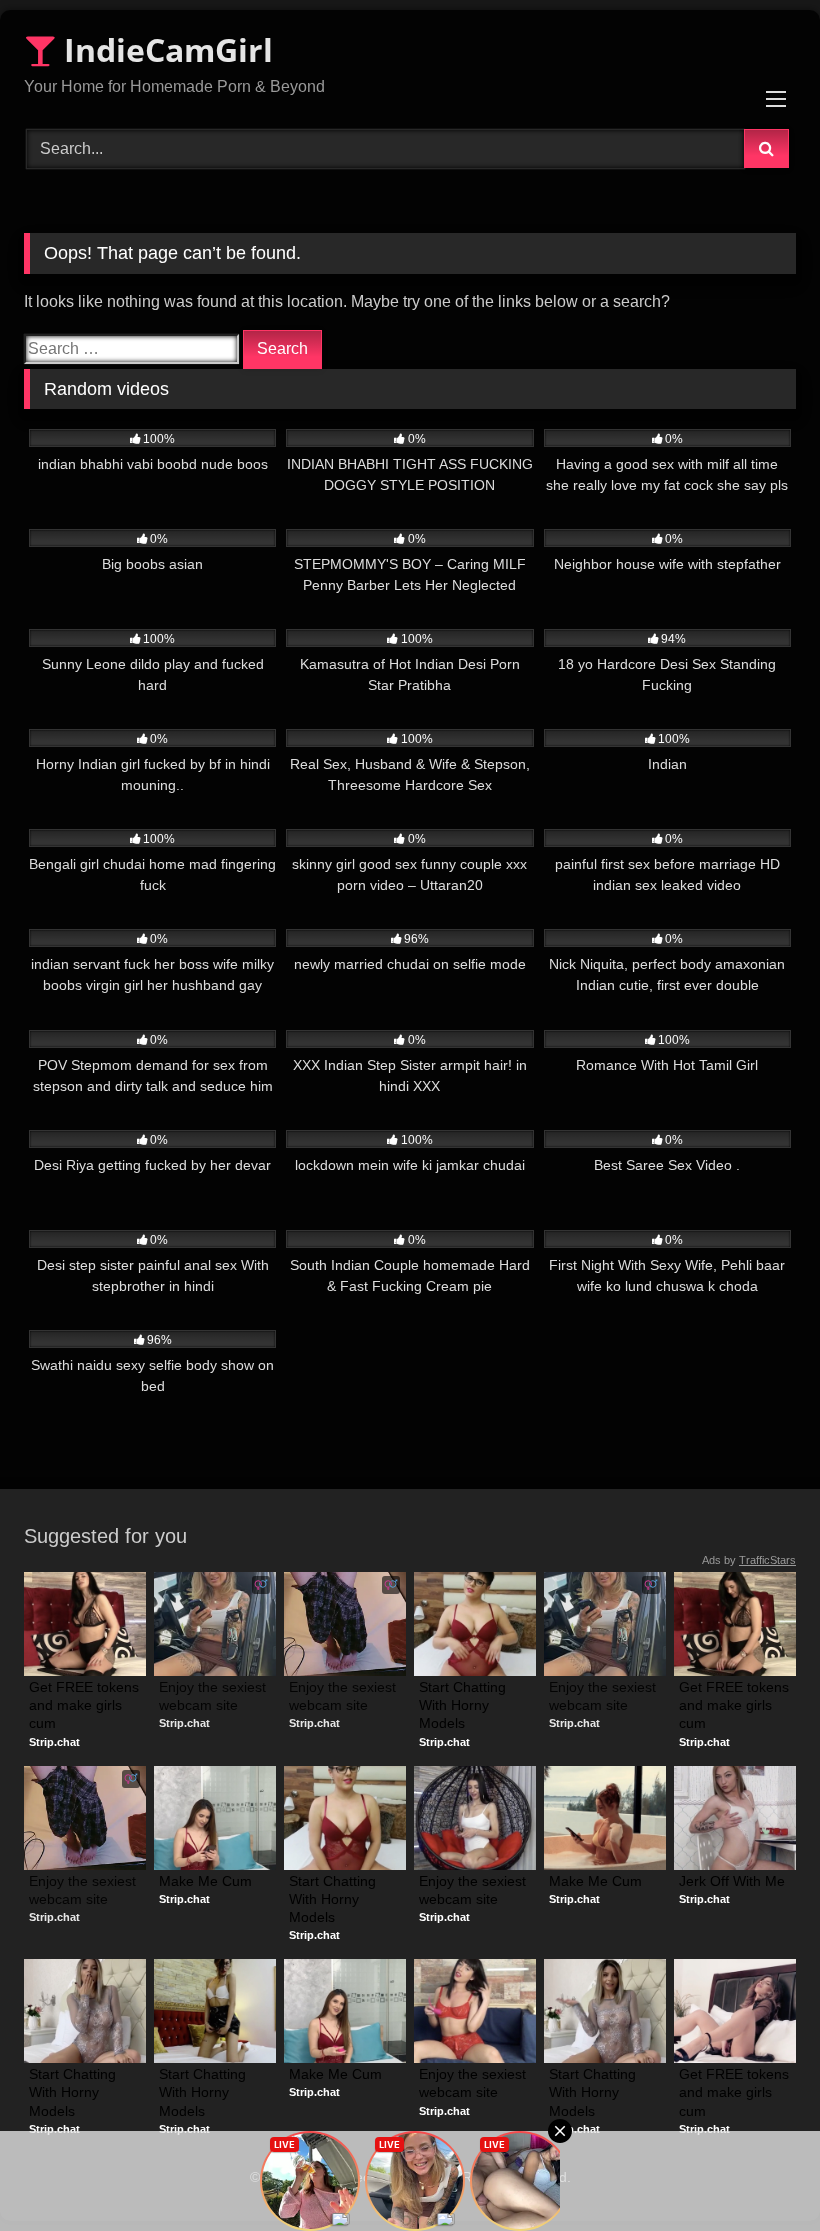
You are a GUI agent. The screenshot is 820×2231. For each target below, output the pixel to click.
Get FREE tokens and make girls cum (85, 1705)
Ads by (749, 1560)
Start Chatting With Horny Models (464, 1705)
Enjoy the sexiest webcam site (214, 1696)
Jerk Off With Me (732, 1881)
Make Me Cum (205, 1881)
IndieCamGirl (164, 49)
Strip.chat (54, 1742)
